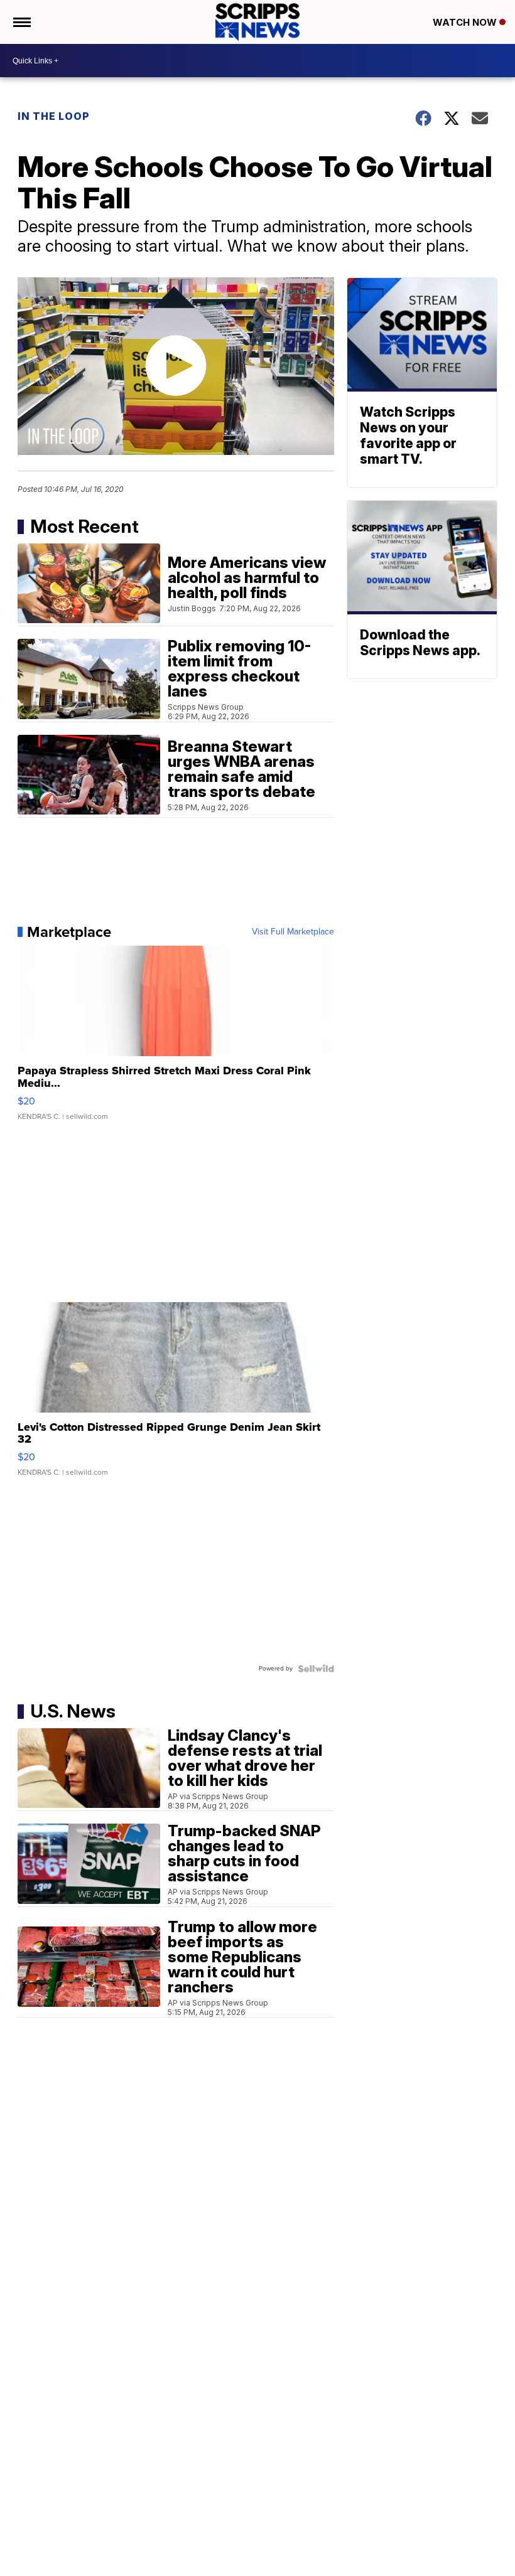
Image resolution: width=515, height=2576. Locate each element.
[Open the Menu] (21, 22)
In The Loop (54, 116)
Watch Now (466, 22)
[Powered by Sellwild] (316, 1669)
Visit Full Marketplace (293, 932)
